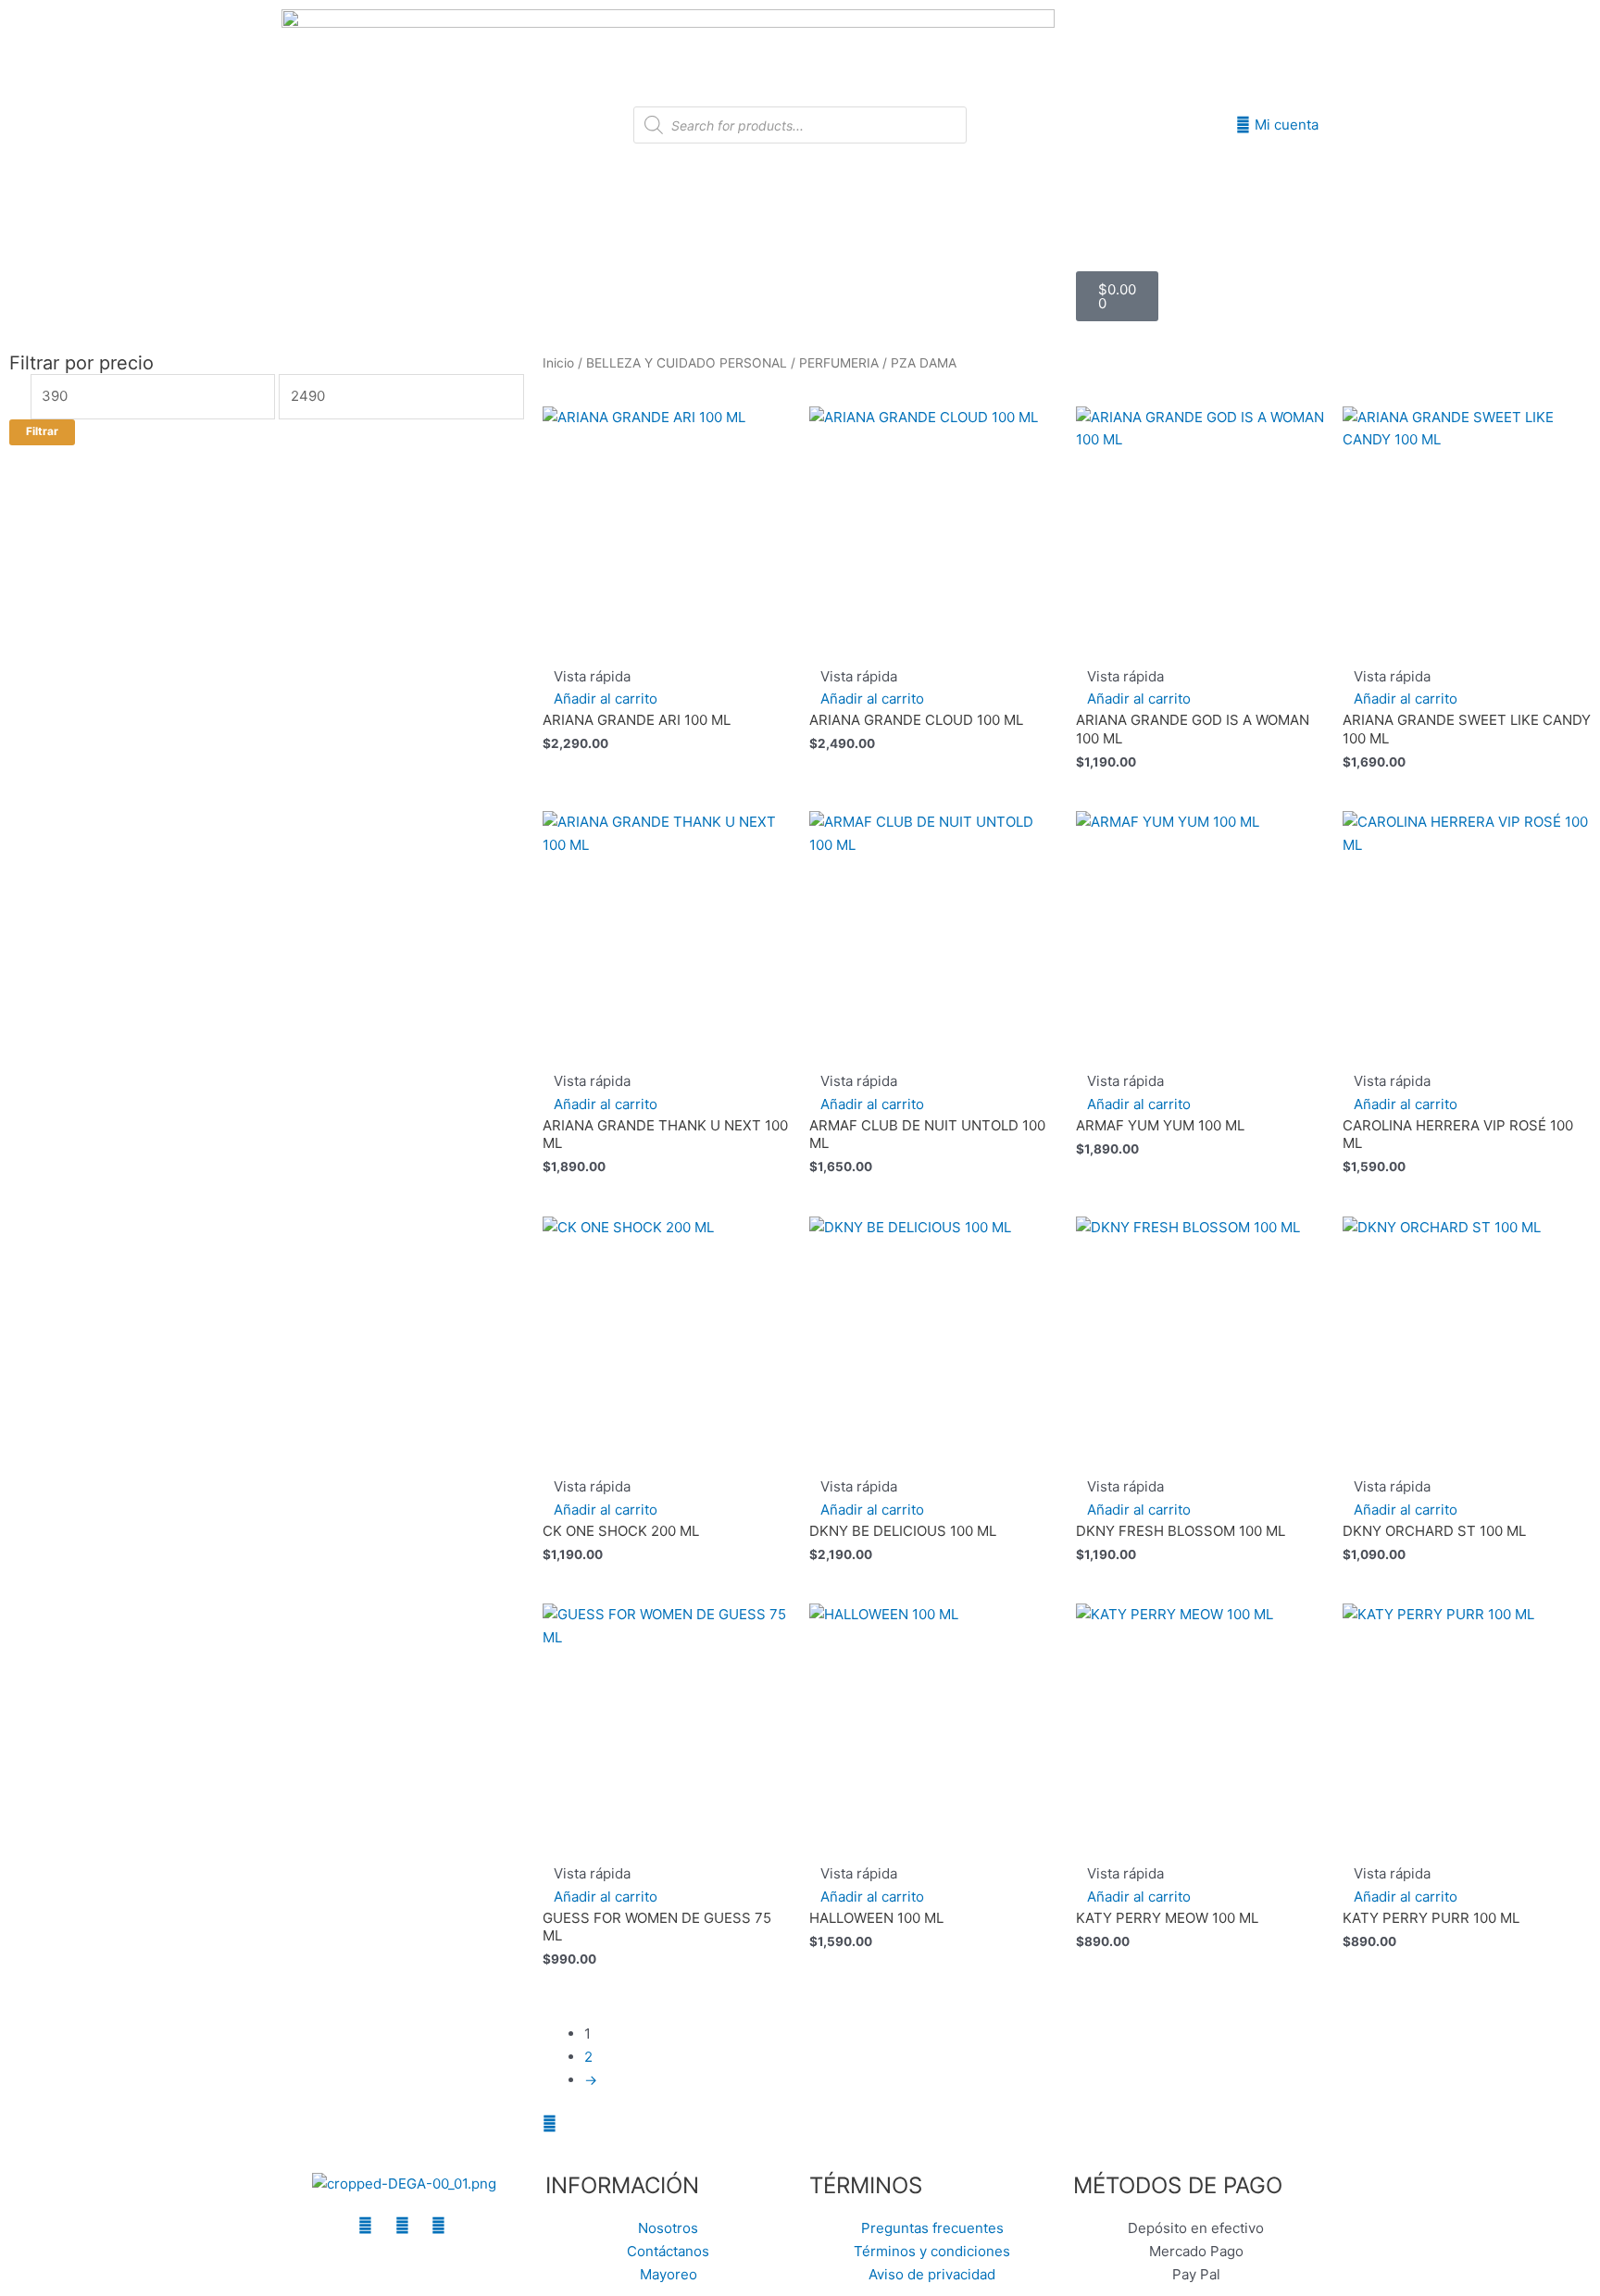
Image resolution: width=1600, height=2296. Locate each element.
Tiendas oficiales (937, 277)
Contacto (800, 314)
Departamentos (697, 277)
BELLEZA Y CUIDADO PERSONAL (687, 363)
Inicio (596, 277)
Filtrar (42, 431)
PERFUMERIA (839, 363)
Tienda (826, 277)
